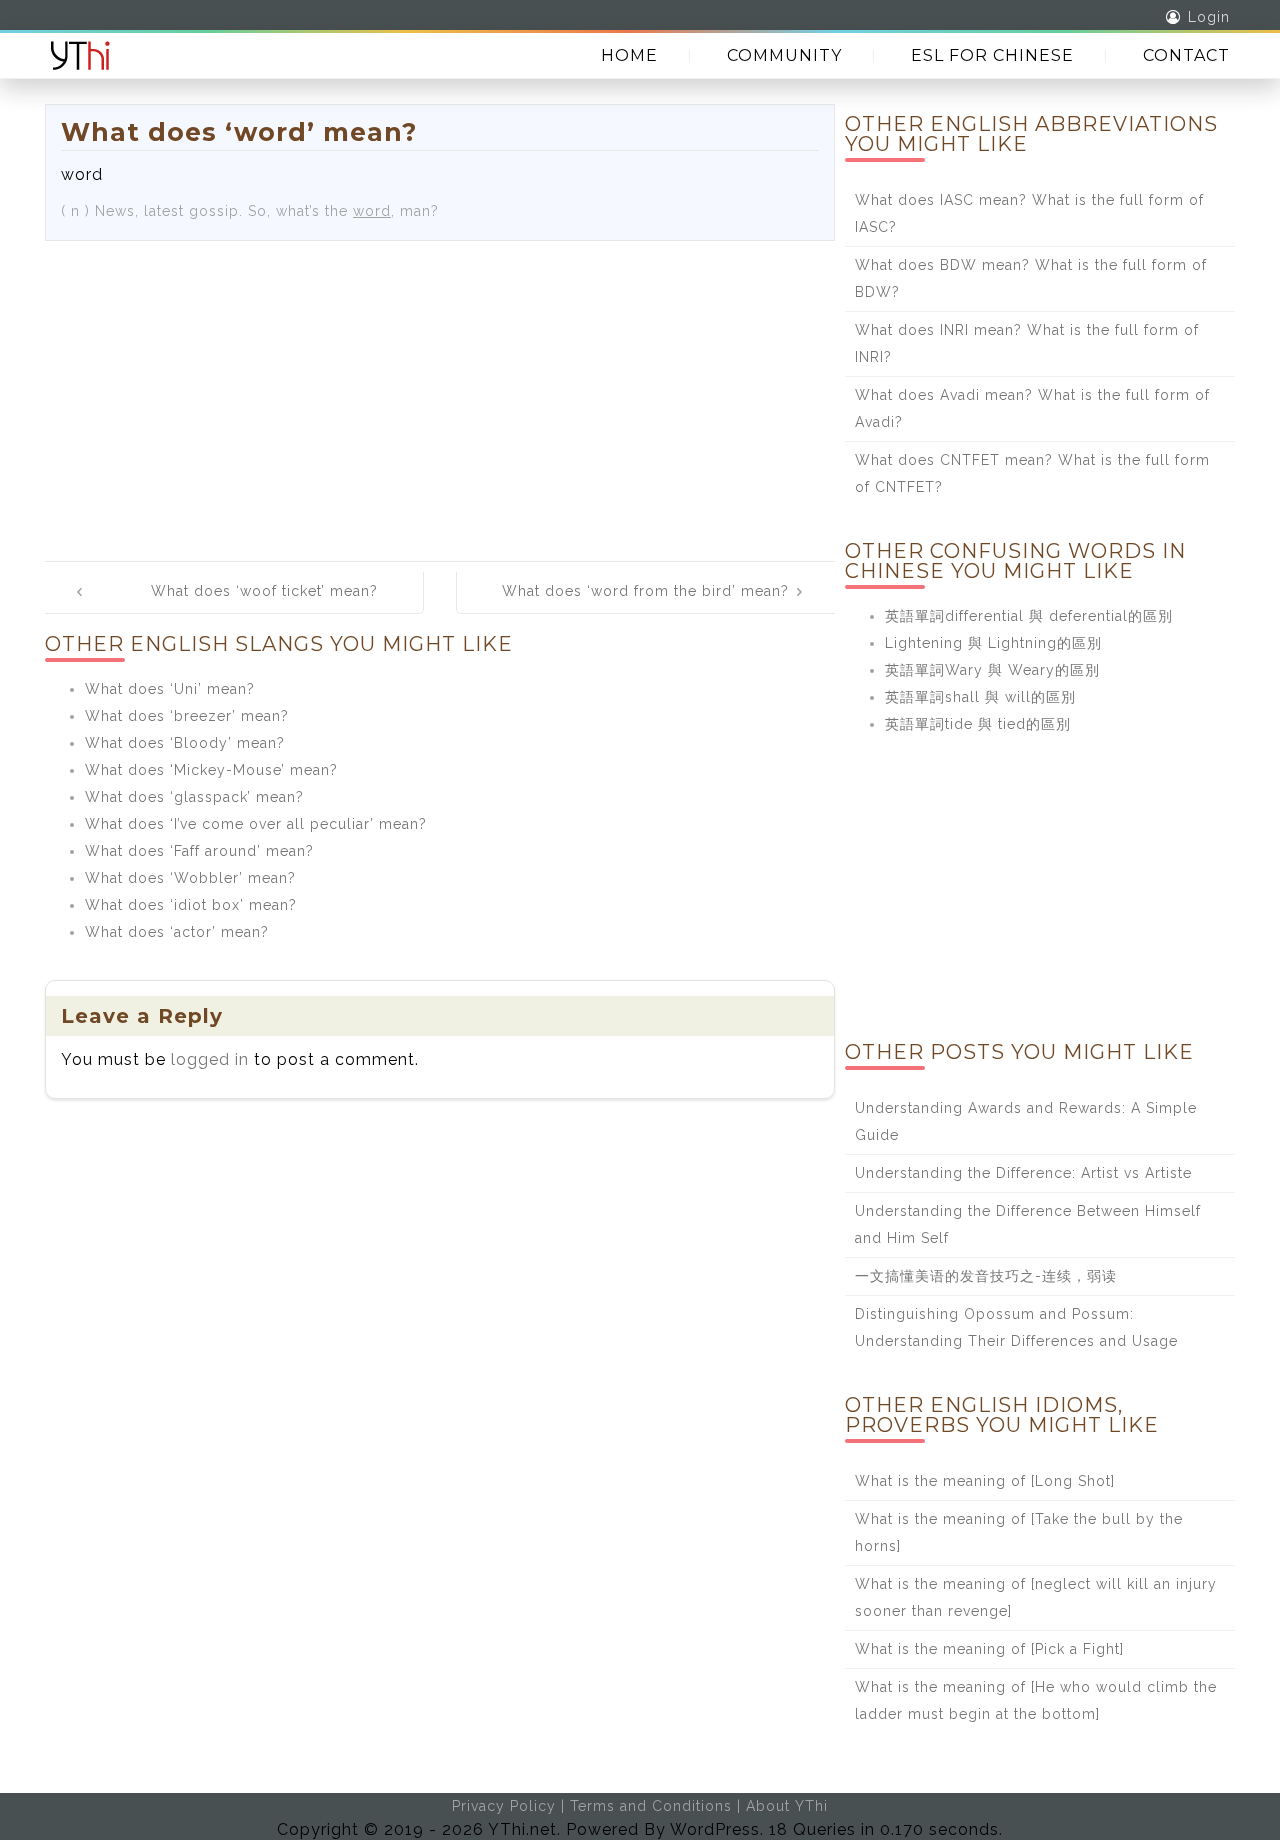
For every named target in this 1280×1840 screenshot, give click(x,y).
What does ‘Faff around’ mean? (199, 851)
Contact (1186, 55)
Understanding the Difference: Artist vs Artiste (1023, 1173)
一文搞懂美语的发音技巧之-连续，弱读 (986, 1276)
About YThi (787, 1806)
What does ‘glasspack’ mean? (194, 797)
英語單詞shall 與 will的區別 (980, 697)
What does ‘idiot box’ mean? (191, 905)
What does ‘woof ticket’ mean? (264, 591)
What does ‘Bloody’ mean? (185, 743)
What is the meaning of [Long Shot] (985, 1481)
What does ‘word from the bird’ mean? (645, 591)
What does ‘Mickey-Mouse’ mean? (211, 770)
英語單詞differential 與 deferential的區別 (1029, 616)
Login (1209, 17)
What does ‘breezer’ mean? (187, 716)
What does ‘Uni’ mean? (170, 689)
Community (784, 55)
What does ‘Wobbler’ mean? (190, 878)
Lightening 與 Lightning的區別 (993, 643)
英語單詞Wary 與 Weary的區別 (992, 670)
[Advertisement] (440, 391)
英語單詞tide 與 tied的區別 (978, 724)
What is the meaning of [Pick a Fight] (989, 1649)
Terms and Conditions (651, 1806)
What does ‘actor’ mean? (177, 932)
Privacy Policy (504, 1806)
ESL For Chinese (992, 55)
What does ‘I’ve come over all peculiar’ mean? (256, 824)
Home (629, 55)
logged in (210, 1059)
